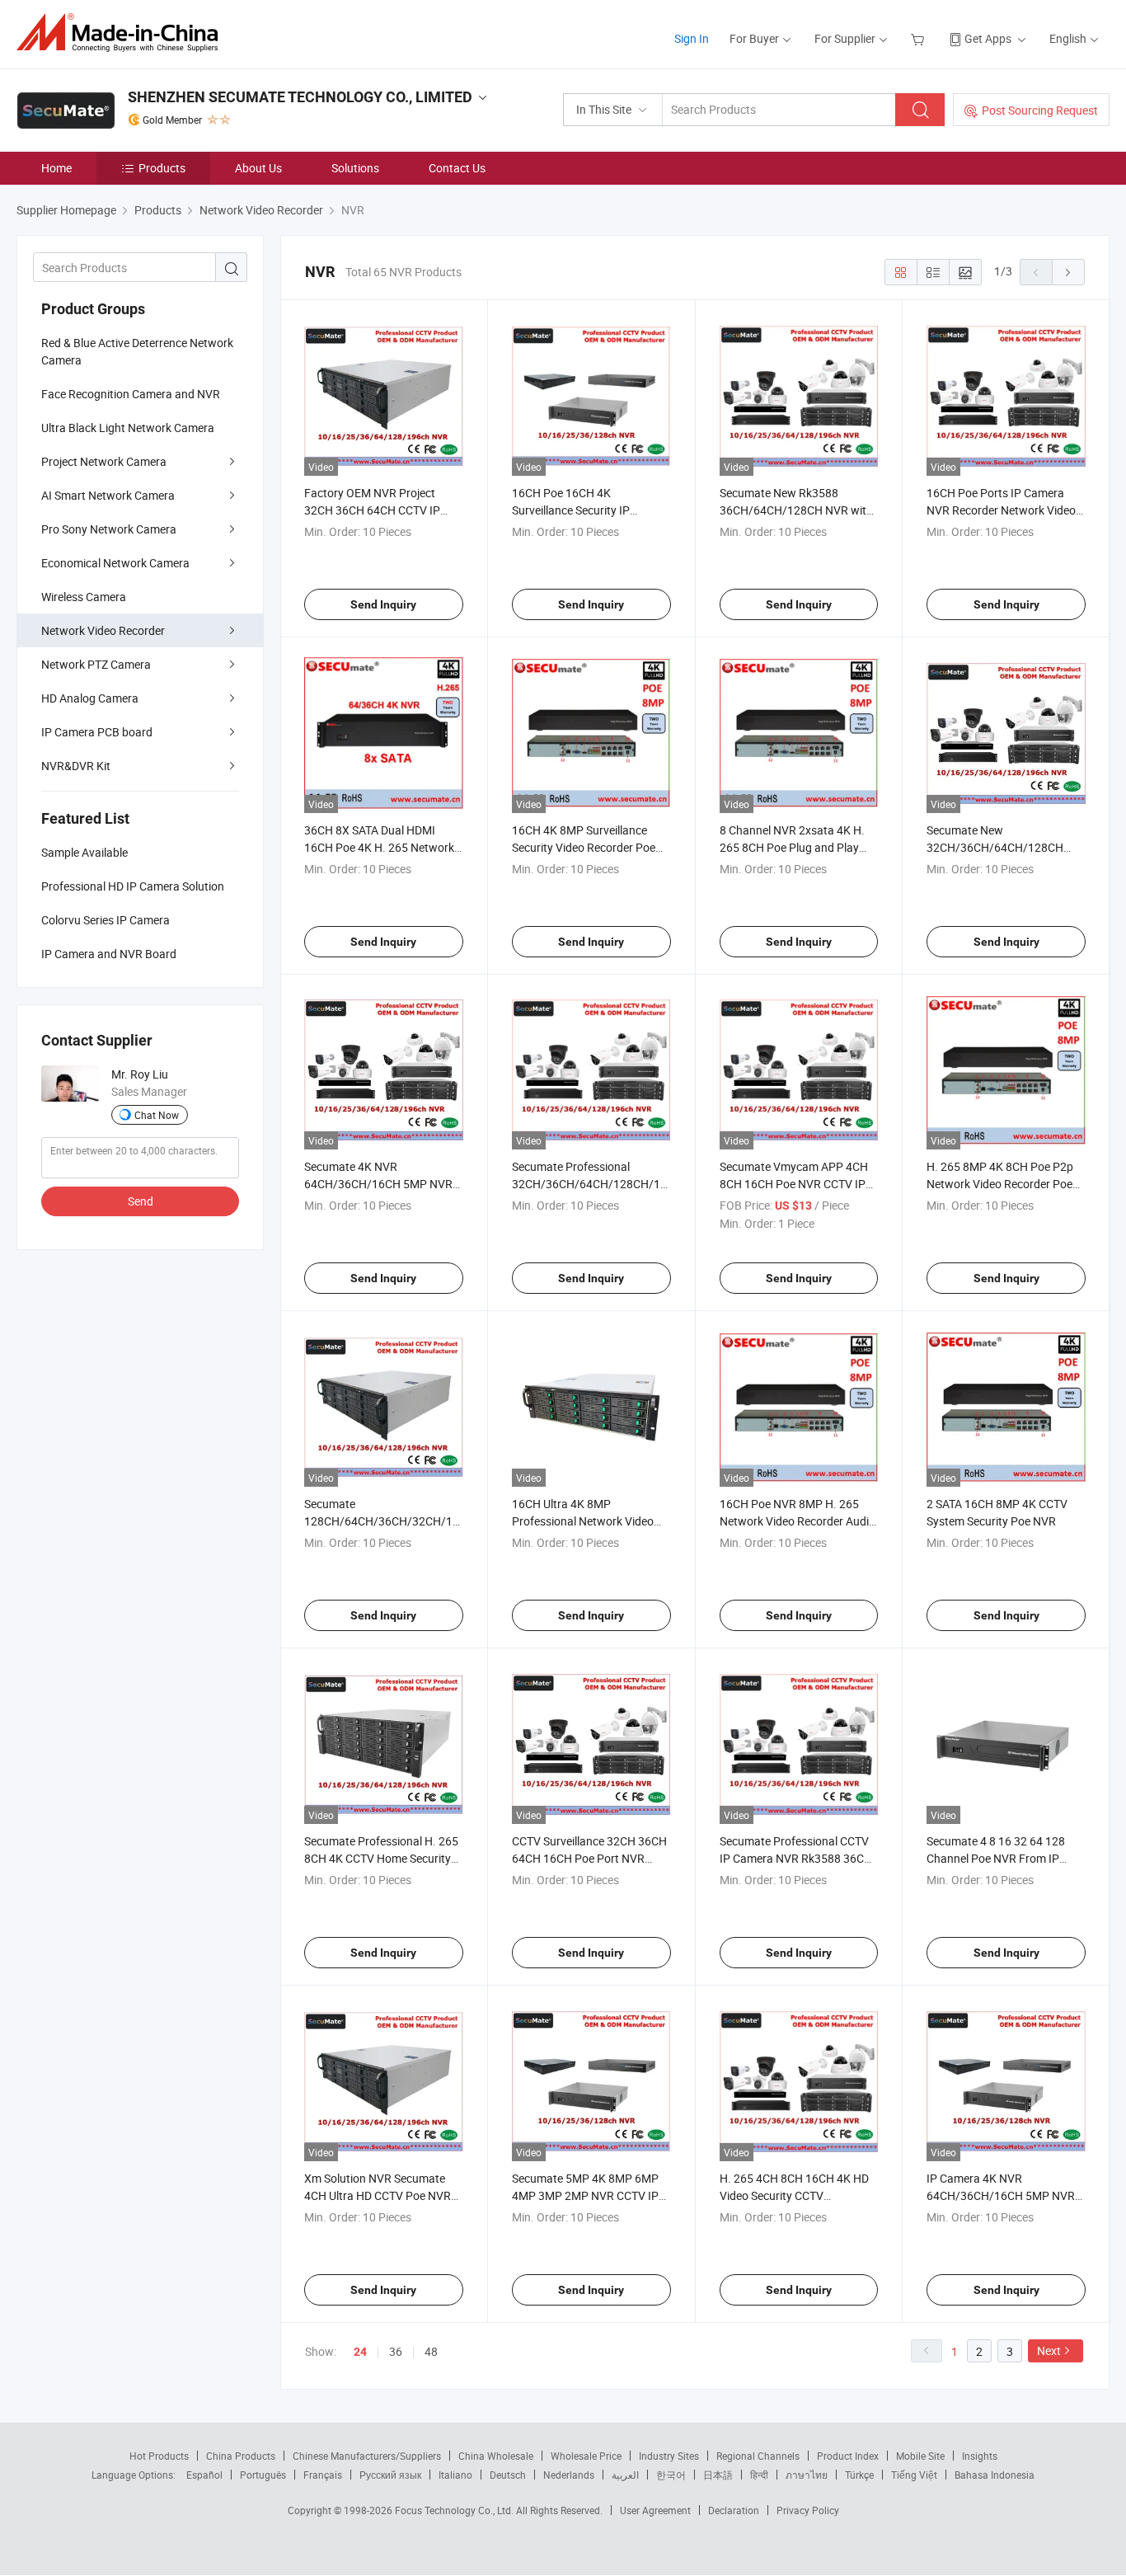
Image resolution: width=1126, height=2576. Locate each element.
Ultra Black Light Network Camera (128, 428)
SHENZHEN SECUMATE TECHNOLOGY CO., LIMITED (300, 97)
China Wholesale (496, 2456)
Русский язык (390, 2475)
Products (162, 168)
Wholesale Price (586, 2456)
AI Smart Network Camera (108, 495)
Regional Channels (758, 2456)
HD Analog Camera (90, 698)
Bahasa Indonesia (995, 2475)
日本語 (718, 2475)
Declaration (734, 2510)
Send (141, 1201)
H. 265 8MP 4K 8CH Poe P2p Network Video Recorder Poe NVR (1000, 1184)
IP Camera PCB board (97, 732)
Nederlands (569, 2475)
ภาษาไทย (807, 2475)
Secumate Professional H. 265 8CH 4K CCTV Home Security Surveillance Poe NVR (381, 1858)
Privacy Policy (808, 2510)
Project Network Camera (104, 461)
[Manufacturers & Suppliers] (122, 33)
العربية (625, 2475)
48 (431, 2351)
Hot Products (159, 2456)
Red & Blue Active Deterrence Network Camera (137, 351)
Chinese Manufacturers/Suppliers (367, 2456)
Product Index (848, 2456)
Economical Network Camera (115, 563)
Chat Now (157, 1115)
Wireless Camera (84, 597)
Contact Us (457, 168)
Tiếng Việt (914, 2475)
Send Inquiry (383, 604)
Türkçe (859, 2475)
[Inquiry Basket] (920, 38)
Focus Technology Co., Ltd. (455, 2510)
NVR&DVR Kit (76, 766)
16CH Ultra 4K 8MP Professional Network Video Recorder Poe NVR (583, 1521)
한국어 (671, 2475)
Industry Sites (669, 2456)
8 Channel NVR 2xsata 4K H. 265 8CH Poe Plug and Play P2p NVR (792, 847)
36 (396, 2351)
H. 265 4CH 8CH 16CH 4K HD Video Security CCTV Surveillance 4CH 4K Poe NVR (795, 2195)
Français (323, 2475)
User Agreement (655, 2510)
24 (360, 2352)
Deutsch (508, 2475)
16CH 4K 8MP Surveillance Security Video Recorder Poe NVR (584, 847)
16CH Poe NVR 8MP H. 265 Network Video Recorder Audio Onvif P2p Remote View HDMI (798, 1521)
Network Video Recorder (103, 630)
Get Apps (988, 38)
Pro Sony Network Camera (109, 529)
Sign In (692, 38)
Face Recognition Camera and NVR (131, 394)
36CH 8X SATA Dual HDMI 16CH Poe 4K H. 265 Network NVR (379, 847)
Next (1049, 2350)
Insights (980, 2456)
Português (263, 2475)
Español (204, 2475)
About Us (258, 168)
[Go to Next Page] (1068, 272)
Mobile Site (920, 2456)
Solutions (355, 168)
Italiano (455, 2475)
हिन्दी (759, 2475)
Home (56, 168)
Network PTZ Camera (96, 664)
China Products (241, 2456)
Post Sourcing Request (1040, 110)
